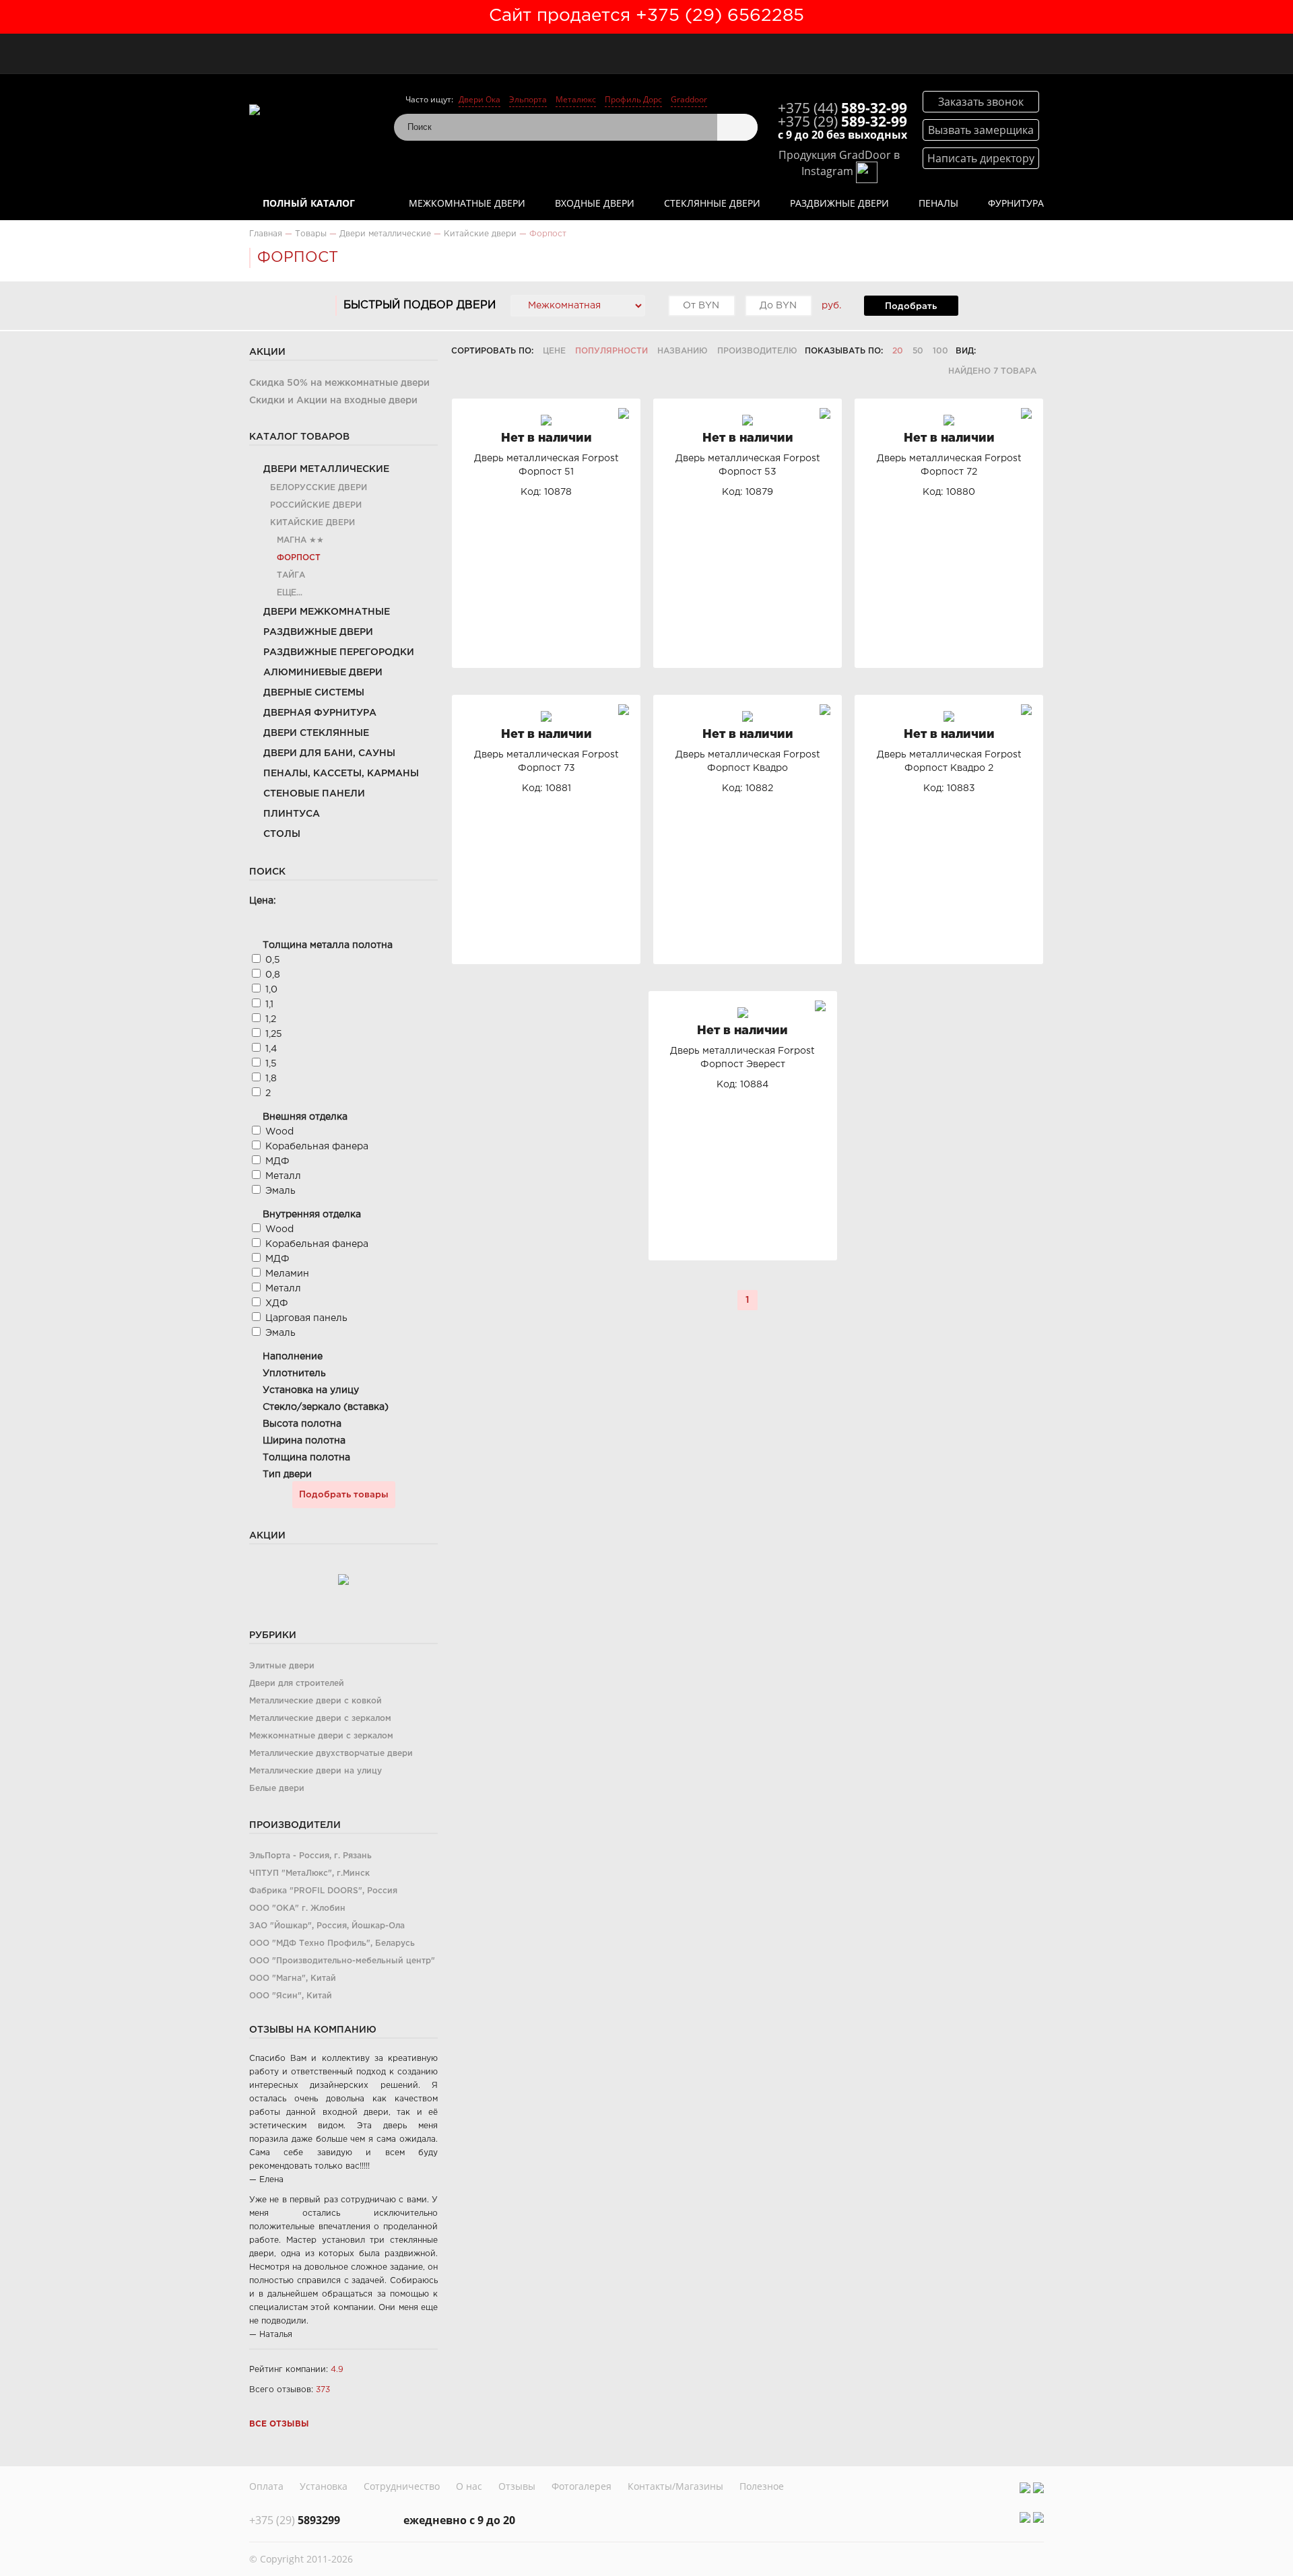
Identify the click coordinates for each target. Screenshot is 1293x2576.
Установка (324, 2486)
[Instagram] (1025, 2488)
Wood (279, 1132)
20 (898, 351)
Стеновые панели (314, 794)
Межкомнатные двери (467, 203)
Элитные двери (282, 1666)
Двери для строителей (297, 1684)
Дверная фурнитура (320, 713)
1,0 (271, 990)
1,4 (271, 1049)
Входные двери (595, 203)
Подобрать (911, 306)
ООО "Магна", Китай (293, 1978)
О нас (469, 2486)
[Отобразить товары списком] (1009, 351)
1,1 (269, 1005)
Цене (554, 351)
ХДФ (277, 1303)
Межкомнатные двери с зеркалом (321, 1736)
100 (940, 351)
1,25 (274, 1034)
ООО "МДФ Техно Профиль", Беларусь (332, 1943)
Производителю (757, 351)
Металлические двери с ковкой (316, 1701)
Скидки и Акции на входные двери (333, 401)
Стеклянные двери (712, 203)
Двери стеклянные (316, 733)
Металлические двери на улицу (316, 1771)
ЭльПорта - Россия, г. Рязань (310, 1856)
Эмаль (280, 1191)
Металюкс (576, 99)
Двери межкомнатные (327, 612)
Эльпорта (528, 99)
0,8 (273, 975)
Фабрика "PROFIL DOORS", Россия (323, 1891)
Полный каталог (309, 203)
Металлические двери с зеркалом (320, 1719)
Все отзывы (279, 2424)
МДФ (277, 1161)
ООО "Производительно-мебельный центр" (342, 1961)
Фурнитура (1016, 203)
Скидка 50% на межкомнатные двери (339, 383)
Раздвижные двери (839, 203)
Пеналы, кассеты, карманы (341, 774)
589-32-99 (842, 108)
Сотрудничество (402, 2486)
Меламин (287, 1274)
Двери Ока (479, 99)
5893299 (295, 2520)
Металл (283, 1176)
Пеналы (938, 203)
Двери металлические (326, 469)
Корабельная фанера (317, 1147)
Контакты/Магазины (675, 2486)
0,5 (273, 960)
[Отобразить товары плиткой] (991, 351)
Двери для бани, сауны (329, 753)
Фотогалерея (582, 2486)
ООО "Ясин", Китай (291, 1996)
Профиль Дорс (633, 99)
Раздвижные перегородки (339, 652)
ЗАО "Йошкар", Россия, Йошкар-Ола (327, 1926)
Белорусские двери (319, 488)
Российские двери (316, 505)
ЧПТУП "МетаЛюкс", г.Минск (309, 1873)
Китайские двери (312, 523)
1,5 (271, 1064)
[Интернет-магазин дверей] (315, 109)
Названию (683, 351)
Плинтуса (292, 814)
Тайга (291, 575)
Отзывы (517, 2486)
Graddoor (689, 99)
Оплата (266, 2486)
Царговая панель (306, 1318)
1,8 (271, 1079)
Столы (282, 834)
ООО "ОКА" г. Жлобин (297, 1908)
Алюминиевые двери (323, 673)
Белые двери (277, 1789)
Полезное (762, 2486)
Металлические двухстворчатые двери (331, 1754)
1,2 (271, 1019)
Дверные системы (314, 693)
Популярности (611, 351)
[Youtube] (1038, 2488)
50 (918, 351)
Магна (292, 540)
